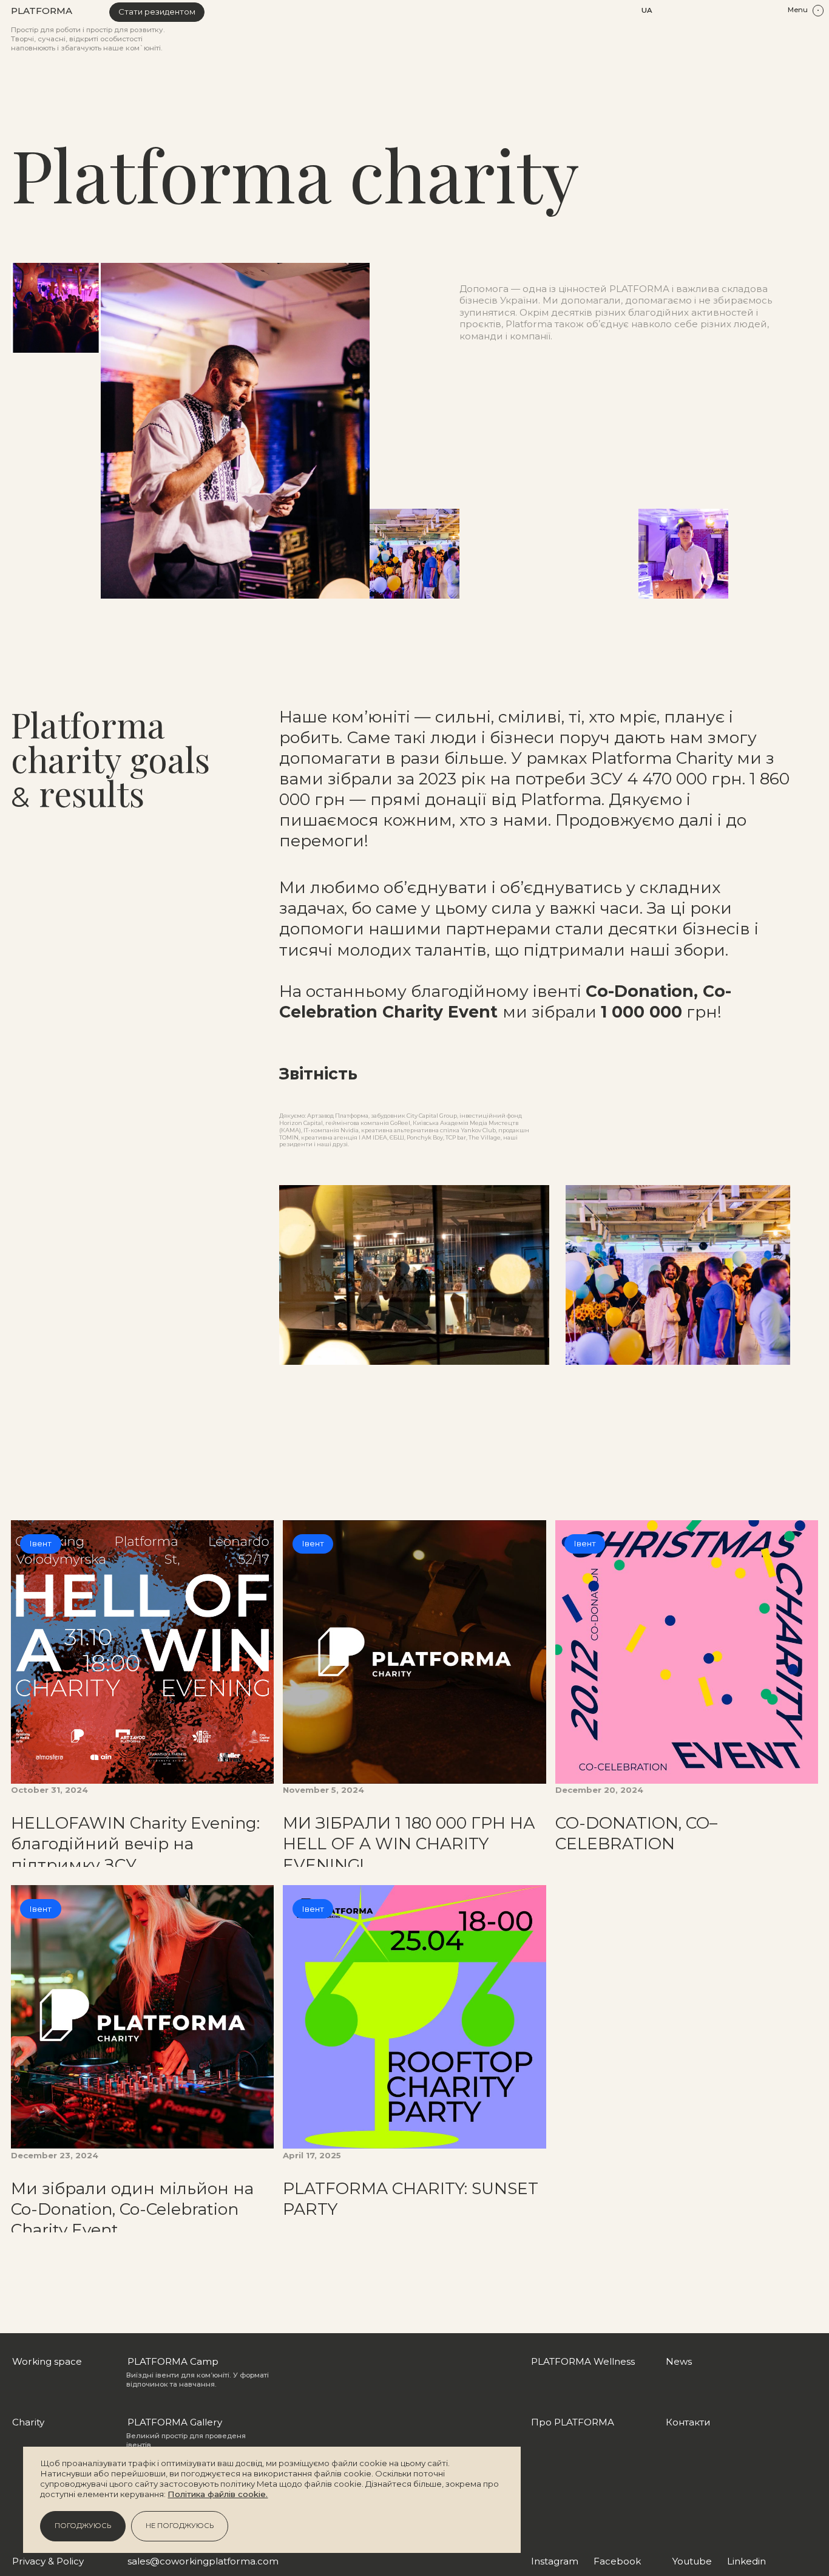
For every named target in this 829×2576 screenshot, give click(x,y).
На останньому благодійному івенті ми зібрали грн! (505, 1001)
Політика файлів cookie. (218, 2494)
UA (647, 10)
